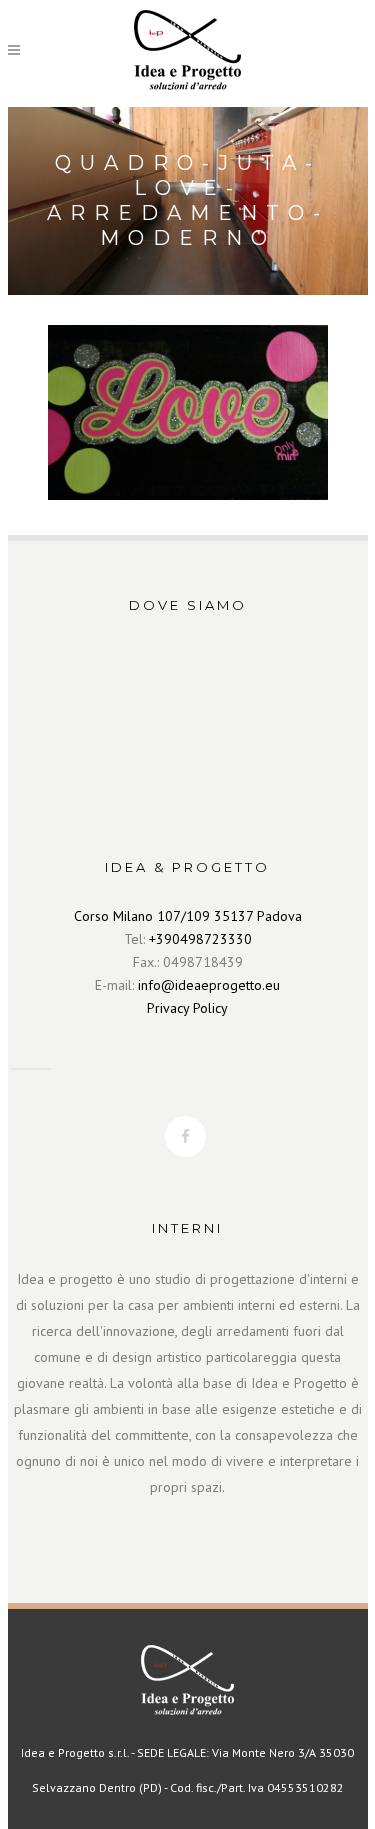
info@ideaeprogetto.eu (209, 985)
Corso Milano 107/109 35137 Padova (188, 916)
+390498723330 (200, 939)
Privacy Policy (187, 1008)
